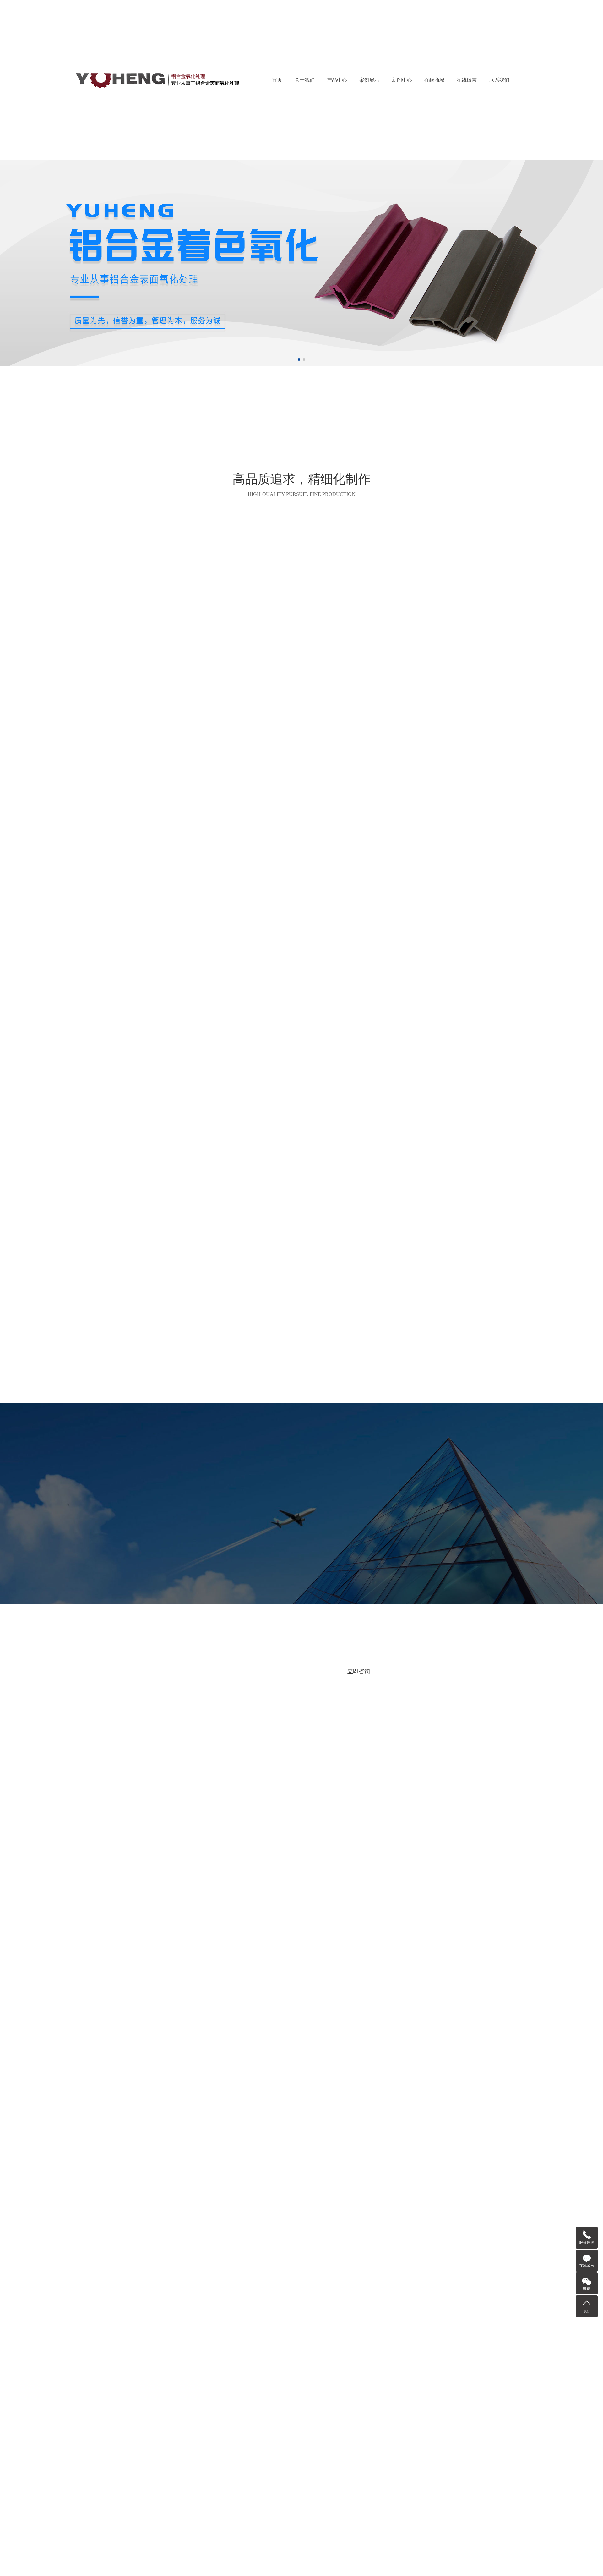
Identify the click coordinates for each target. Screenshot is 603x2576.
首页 (277, 80)
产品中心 (337, 80)
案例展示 (369, 80)
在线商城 (434, 80)
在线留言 (467, 80)
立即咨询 (359, 1666)
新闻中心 (402, 80)
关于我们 (305, 80)
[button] (299, 359)
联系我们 (499, 80)
